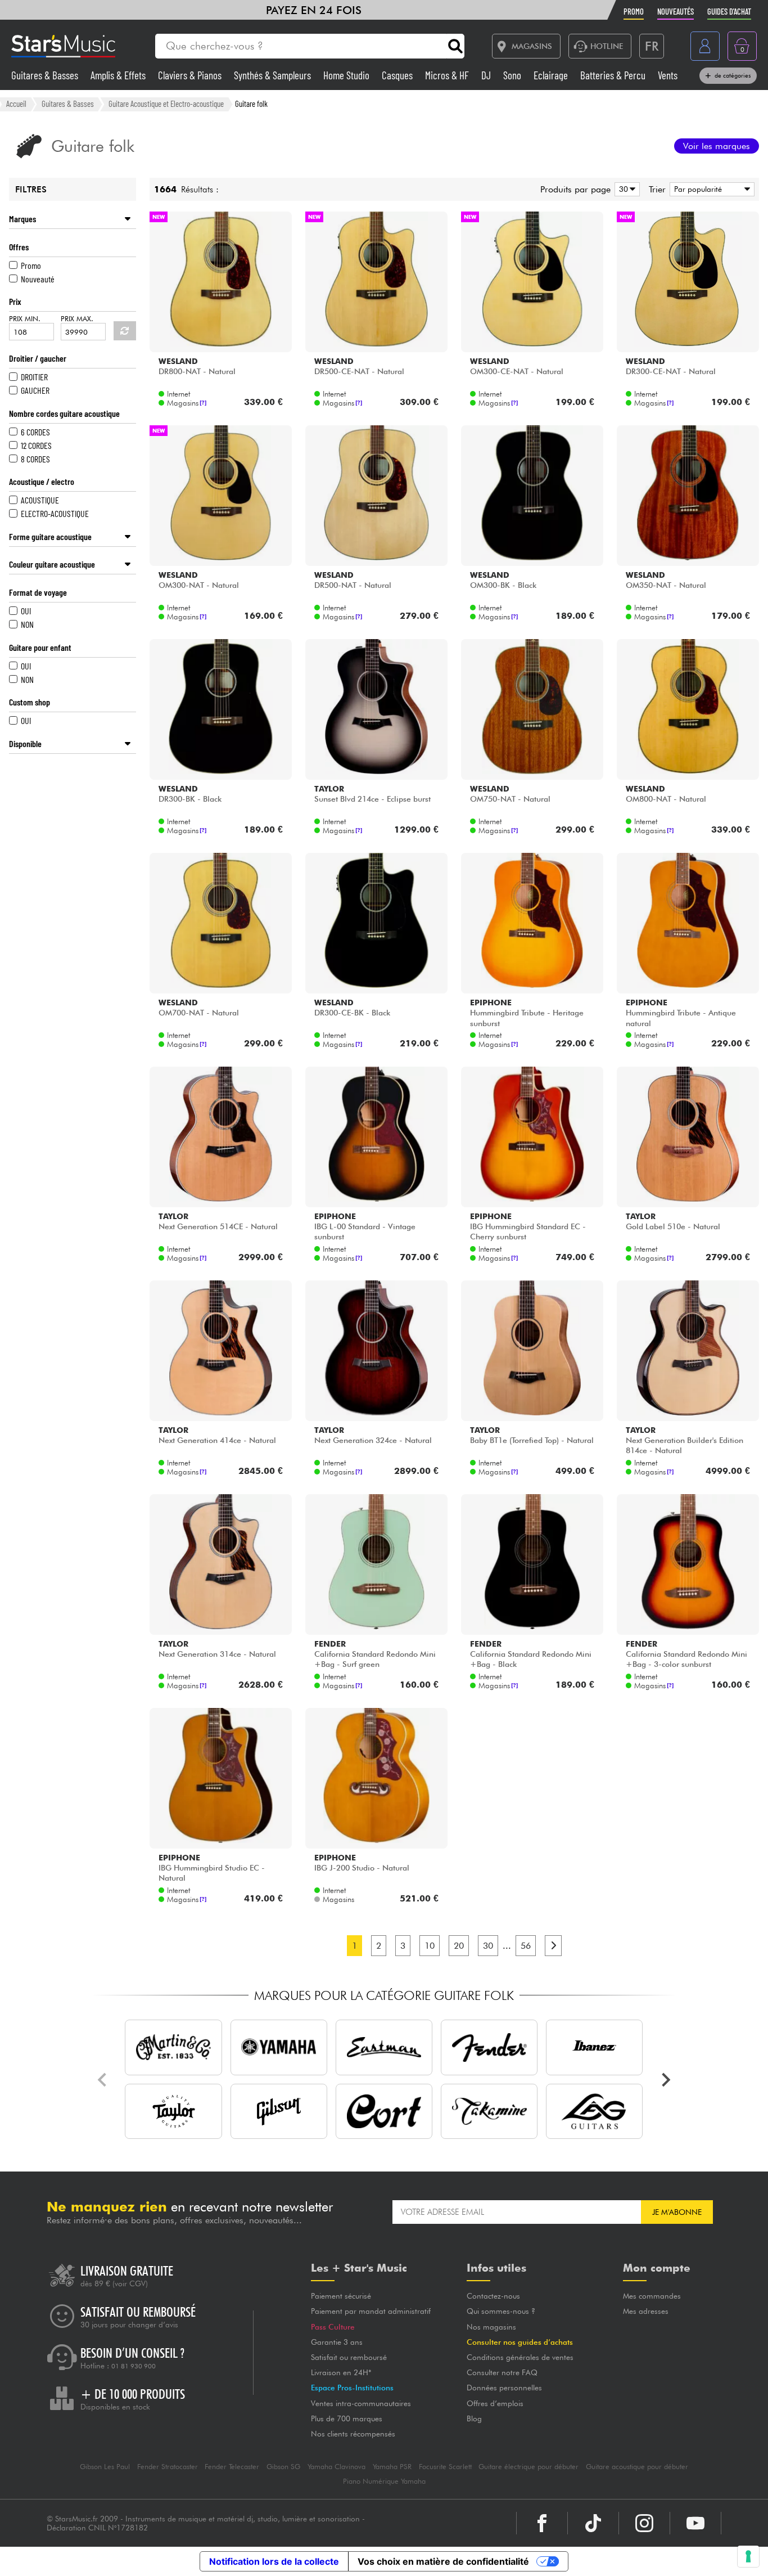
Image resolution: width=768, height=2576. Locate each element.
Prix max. (77, 319)
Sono (513, 75)
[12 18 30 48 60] (625, 189)
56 (526, 1946)
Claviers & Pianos (191, 75)
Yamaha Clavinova (336, 2467)
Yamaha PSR (392, 2467)
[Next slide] (665, 2080)
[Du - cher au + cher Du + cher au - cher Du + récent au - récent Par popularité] (710, 189)
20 (459, 1946)
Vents (668, 75)
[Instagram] (644, 2523)
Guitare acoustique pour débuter (637, 2467)
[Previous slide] (103, 2080)
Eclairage (552, 75)
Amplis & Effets (119, 75)
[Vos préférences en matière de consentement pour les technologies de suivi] (748, 2556)
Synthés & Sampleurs (274, 75)
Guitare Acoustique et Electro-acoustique (166, 104)
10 (430, 1946)
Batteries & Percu (614, 75)
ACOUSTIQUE (40, 500)
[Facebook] (542, 2523)
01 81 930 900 (134, 2366)
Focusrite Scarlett (445, 2467)
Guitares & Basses (46, 75)
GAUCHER (35, 390)
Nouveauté (38, 279)
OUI (26, 611)
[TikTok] (593, 2523)
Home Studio (347, 75)
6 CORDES (35, 432)
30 (488, 1946)
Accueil (16, 104)
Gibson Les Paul (105, 2467)
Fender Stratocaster (168, 2467)
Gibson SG (283, 2467)
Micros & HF (448, 75)
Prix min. (25, 319)
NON (27, 624)
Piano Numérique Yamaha (384, 2481)
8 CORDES (35, 459)
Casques (398, 75)
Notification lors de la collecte (274, 2561)
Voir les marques (717, 146)
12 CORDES (36, 445)
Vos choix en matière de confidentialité (443, 2561)
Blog (474, 2418)
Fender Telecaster (232, 2467)
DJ (487, 75)
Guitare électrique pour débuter (528, 2467)
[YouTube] (695, 2523)
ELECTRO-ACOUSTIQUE (55, 513)
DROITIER (34, 377)
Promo (31, 265)
